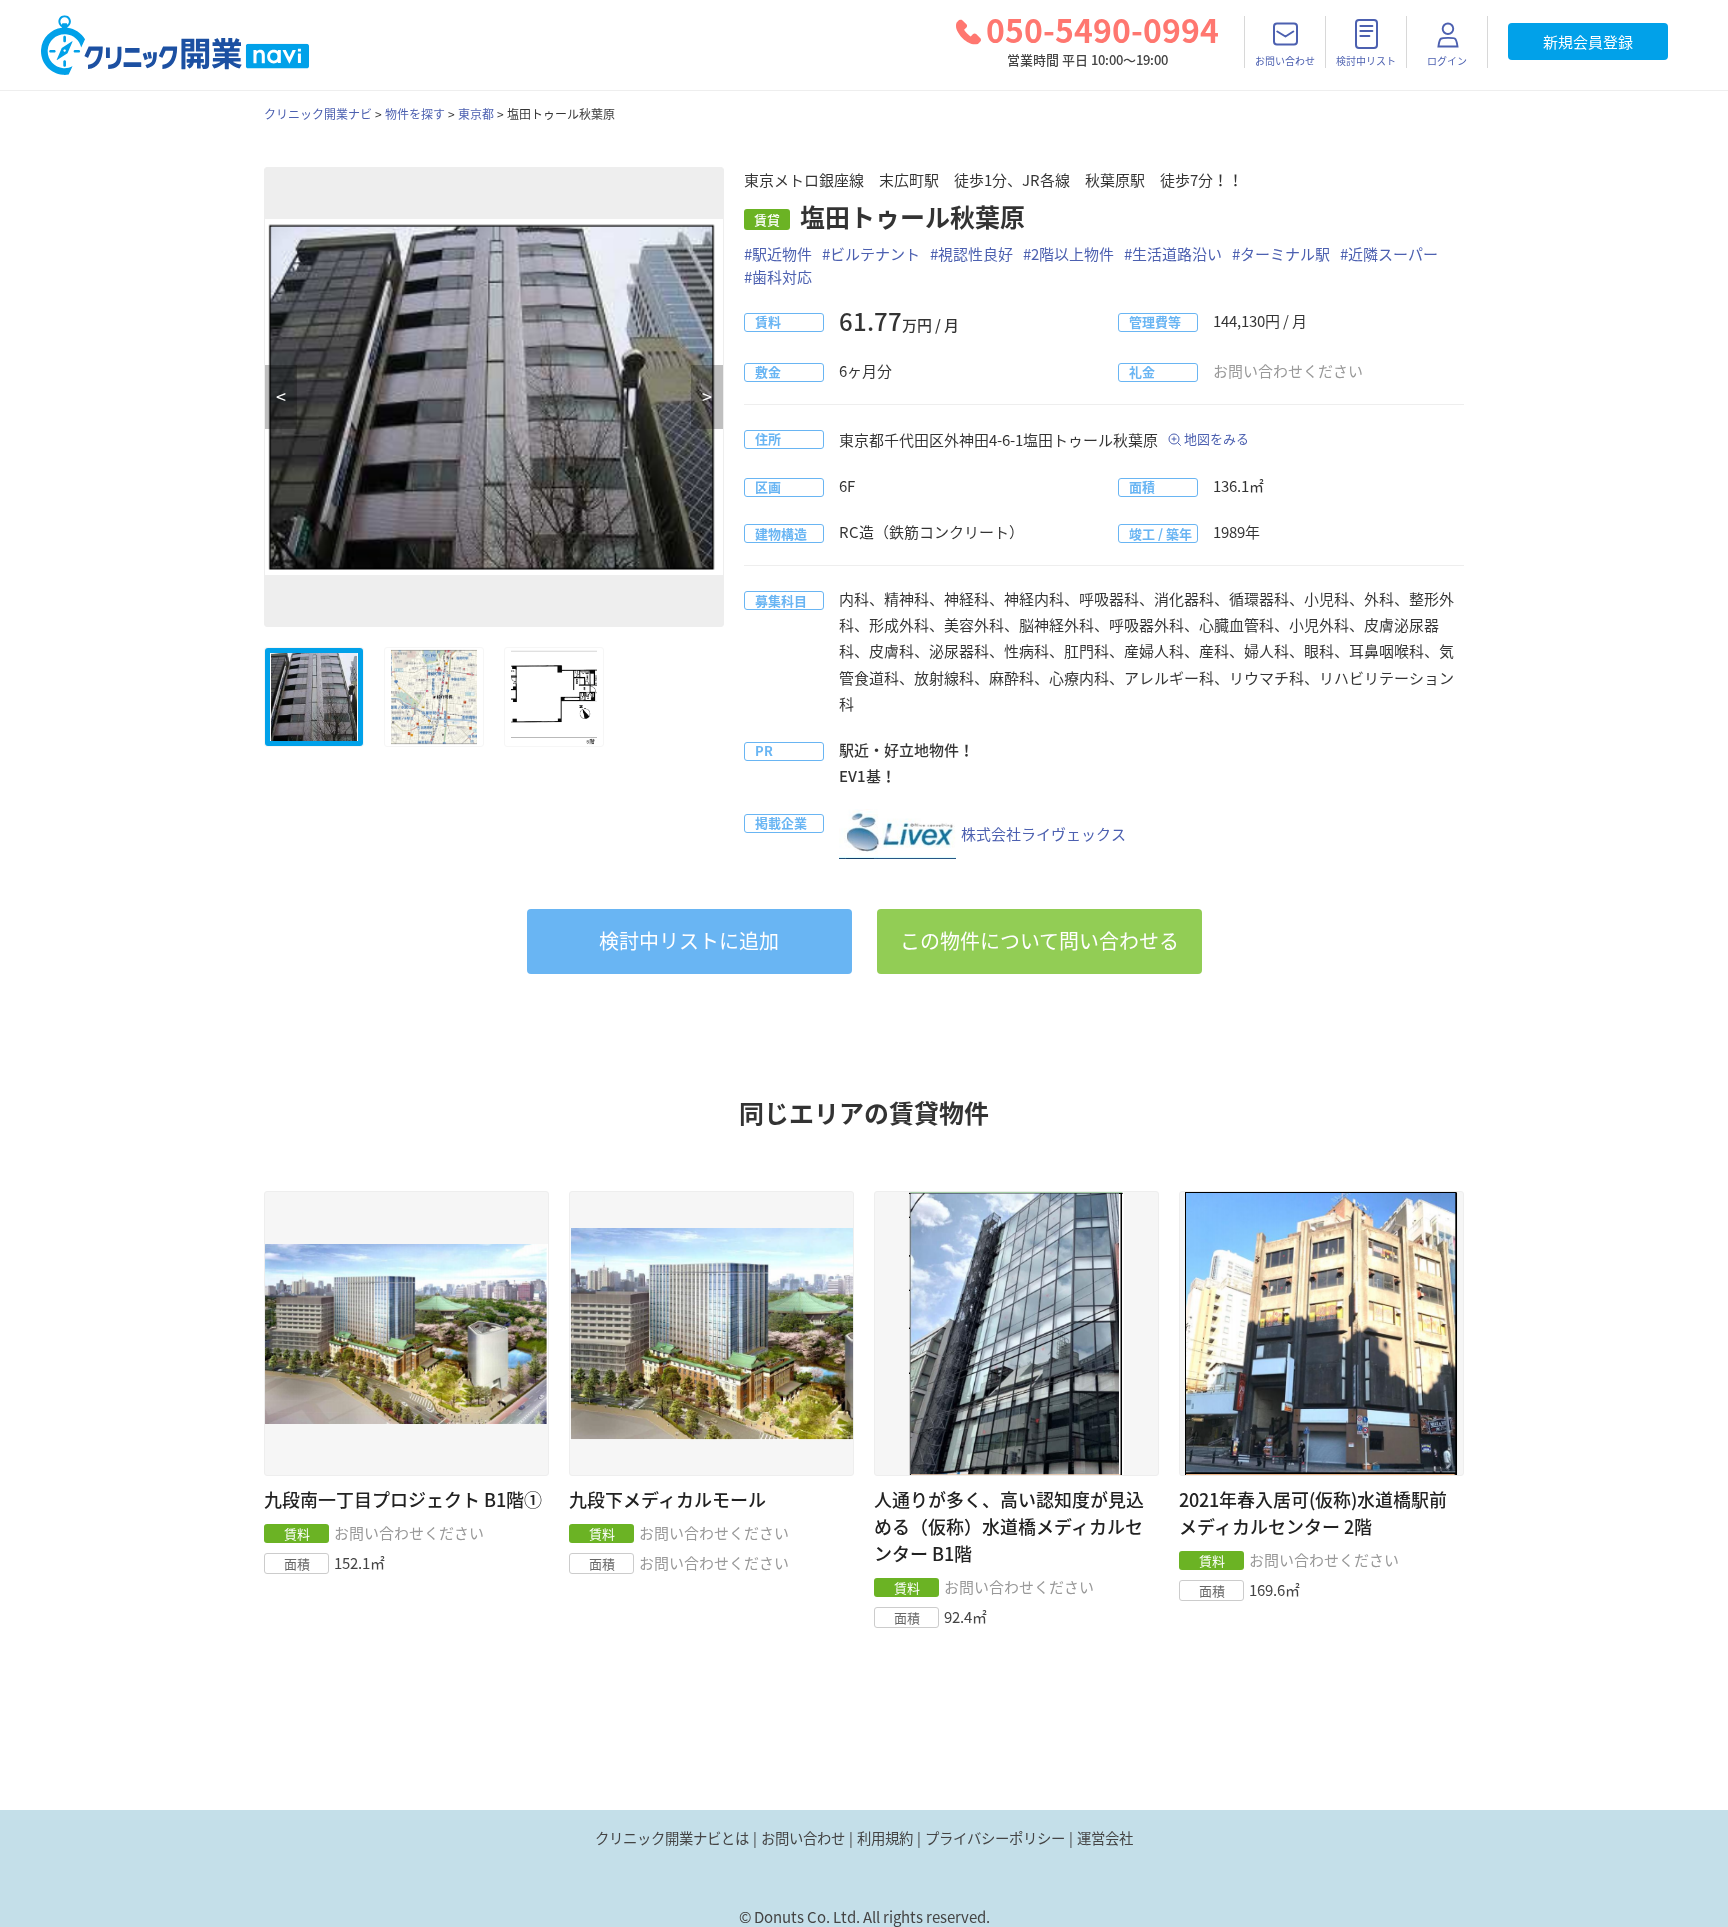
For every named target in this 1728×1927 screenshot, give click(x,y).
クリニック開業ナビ (318, 114)
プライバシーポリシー (995, 1838)
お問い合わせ (803, 1838)
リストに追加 (689, 940)
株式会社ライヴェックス (1043, 834)
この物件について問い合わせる (1039, 940)
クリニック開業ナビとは (672, 1838)
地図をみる (1216, 438)
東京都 (476, 114)
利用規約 (885, 1838)
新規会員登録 (1588, 42)
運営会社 (1105, 1838)
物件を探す (415, 114)
